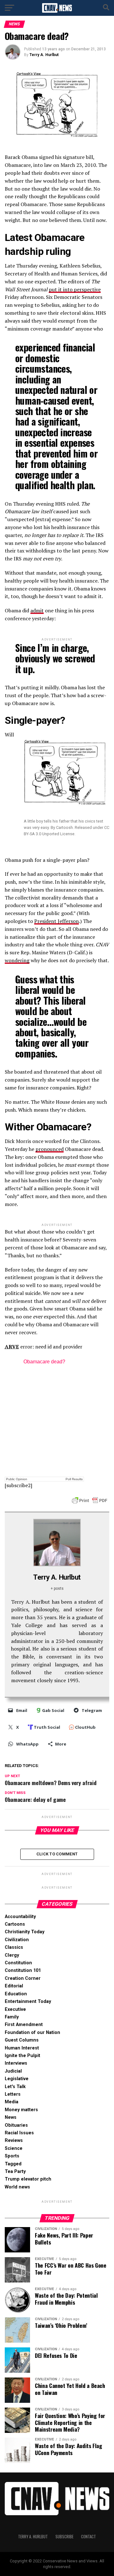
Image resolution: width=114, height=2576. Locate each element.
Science (14, 2148)
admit (37, 610)
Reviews (14, 2140)
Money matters (21, 2110)
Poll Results (74, 1479)
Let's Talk (15, 2087)
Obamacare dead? (44, 1362)
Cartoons (15, 1924)
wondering (17, 960)
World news (17, 2187)
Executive (15, 2009)
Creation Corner (23, 1978)
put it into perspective (75, 289)
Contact (89, 2537)
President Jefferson (57, 921)
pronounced (50, 1149)
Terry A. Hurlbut (44, 55)
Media (12, 2102)
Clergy (12, 1955)
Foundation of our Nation (32, 2033)
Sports (12, 2156)
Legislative (17, 2079)
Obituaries (16, 2125)
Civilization (17, 1940)
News (11, 2117)
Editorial (14, 1986)
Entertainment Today (28, 2001)
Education (16, 1994)
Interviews (16, 2063)
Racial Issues (19, 2133)
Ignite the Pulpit (22, 2056)
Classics (14, 1947)
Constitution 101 (23, 1970)
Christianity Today (25, 1932)
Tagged (13, 2164)
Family (12, 2017)
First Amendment (24, 2025)
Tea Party (15, 2172)
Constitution (18, 1963)
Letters (13, 2094)
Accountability (20, 1917)
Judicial (13, 2071)
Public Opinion (17, 1479)
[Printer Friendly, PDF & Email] (90, 1500)
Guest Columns (22, 2040)
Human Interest (22, 2048)
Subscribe (64, 2537)
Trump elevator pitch (28, 2179)
